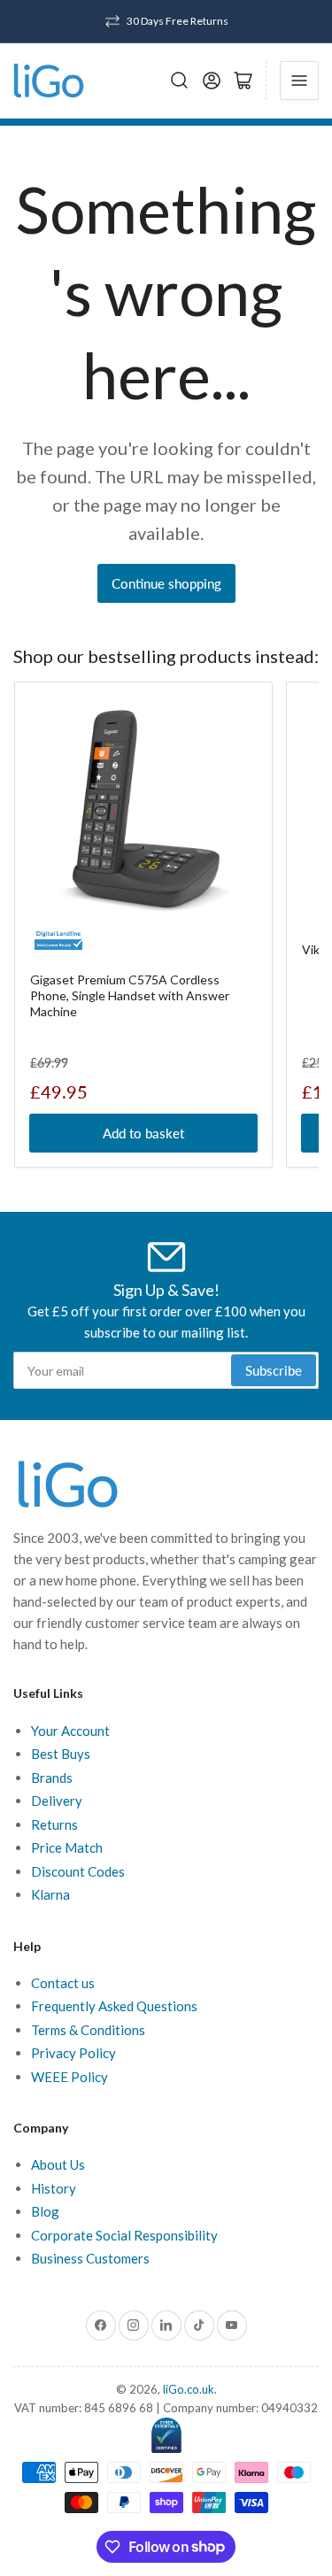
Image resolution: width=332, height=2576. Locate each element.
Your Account (70, 1731)
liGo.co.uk (189, 2389)
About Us (58, 2164)
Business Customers (90, 2258)
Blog (45, 2211)
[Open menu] (299, 81)
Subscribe (274, 1370)
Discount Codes (78, 1871)
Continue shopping (166, 583)
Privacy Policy (73, 2053)
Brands (52, 1778)
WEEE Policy (69, 2077)
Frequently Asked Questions (114, 2006)
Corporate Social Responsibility (124, 2235)
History (54, 2188)
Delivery (57, 1801)
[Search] (180, 81)
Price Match (67, 1847)
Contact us (63, 1983)
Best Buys (61, 1754)
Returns (54, 1824)
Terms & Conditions (88, 2030)
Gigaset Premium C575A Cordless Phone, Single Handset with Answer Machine (130, 995)
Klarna (50, 1894)
